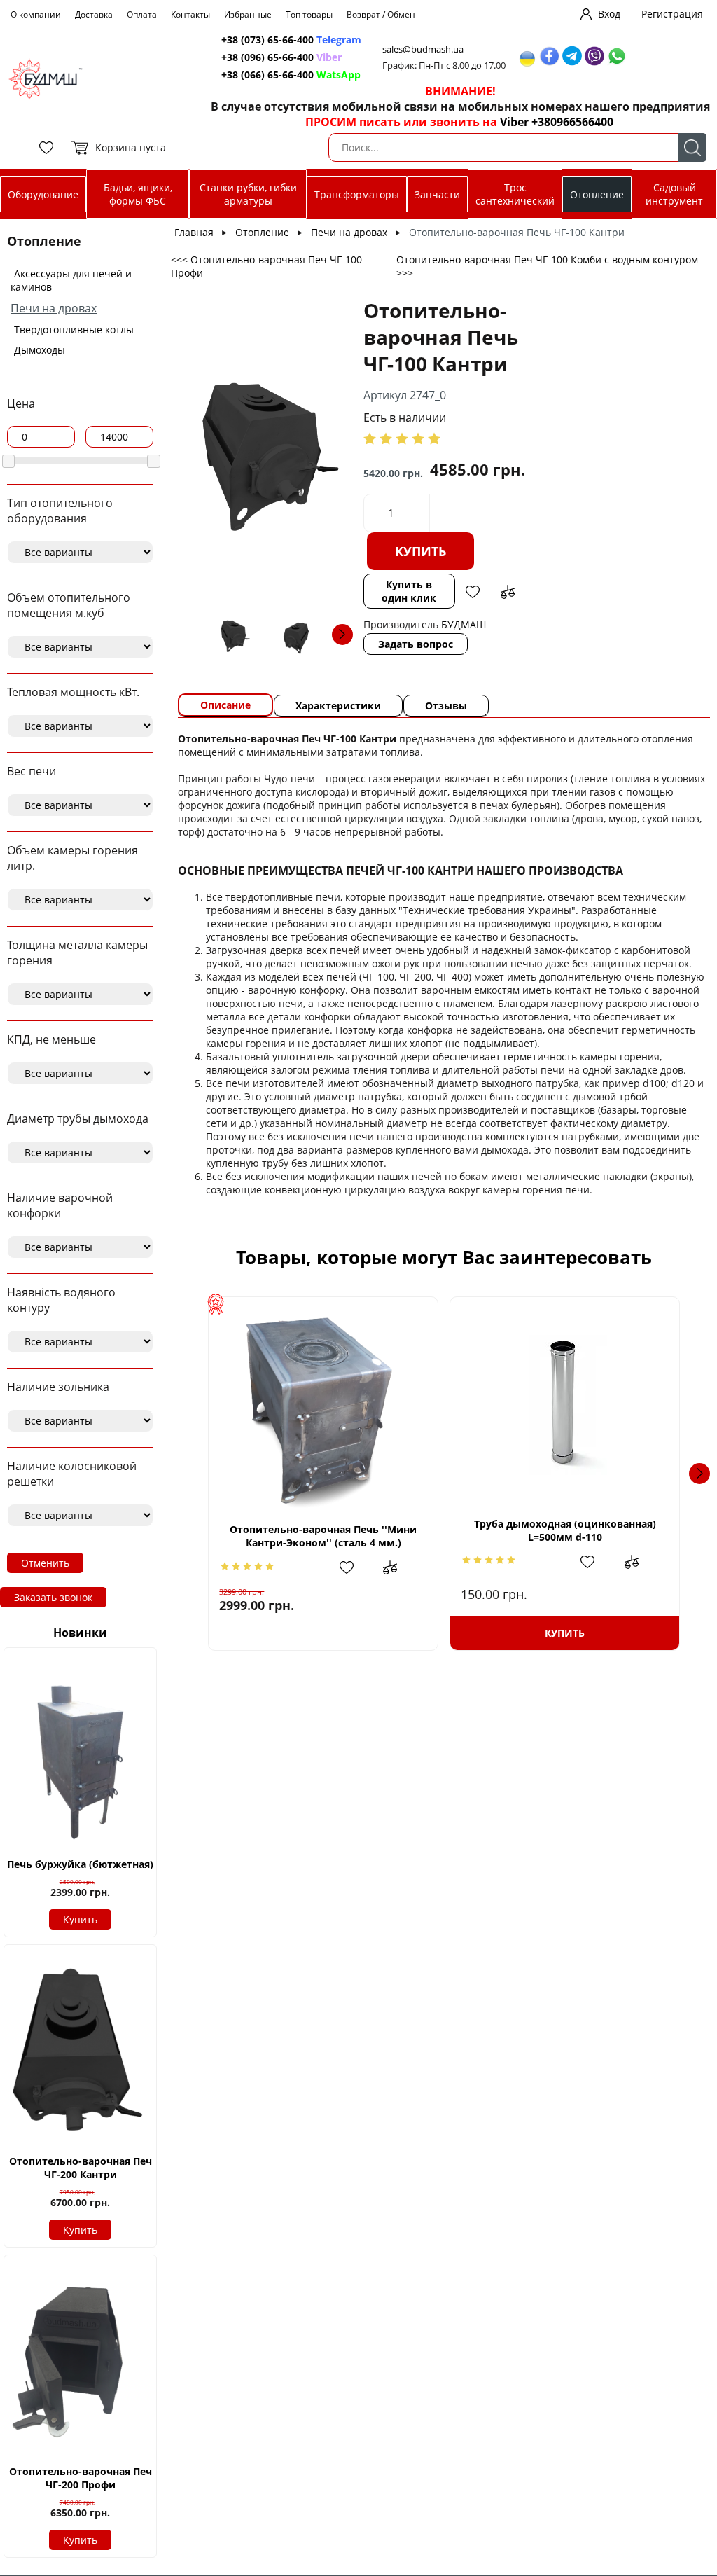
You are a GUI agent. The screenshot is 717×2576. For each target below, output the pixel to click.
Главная (194, 232)
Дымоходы (40, 350)
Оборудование (43, 194)
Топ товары (309, 14)
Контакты (190, 14)
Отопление (597, 194)
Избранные (248, 14)
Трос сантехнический (515, 194)
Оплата (142, 14)
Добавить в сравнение (508, 592)
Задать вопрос (416, 644)
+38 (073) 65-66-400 (267, 40)
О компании (36, 14)
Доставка (94, 14)
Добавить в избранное (473, 592)
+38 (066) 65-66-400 (267, 75)
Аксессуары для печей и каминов (71, 280)
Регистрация (672, 14)
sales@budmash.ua (423, 49)
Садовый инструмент (674, 194)
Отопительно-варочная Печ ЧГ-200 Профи (81, 2478)
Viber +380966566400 (557, 122)
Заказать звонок (53, 1597)
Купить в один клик (409, 591)
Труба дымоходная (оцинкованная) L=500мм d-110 (565, 1530)
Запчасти (437, 194)
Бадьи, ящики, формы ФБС (138, 194)
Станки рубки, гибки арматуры (248, 194)
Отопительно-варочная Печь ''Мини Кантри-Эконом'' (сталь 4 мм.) (323, 1536)
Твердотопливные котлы (74, 330)
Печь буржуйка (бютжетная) (80, 1864)
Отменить (45, 1563)
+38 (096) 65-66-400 (267, 57)
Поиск (692, 147)
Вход (609, 14)
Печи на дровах (54, 308)
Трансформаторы (357, 194)
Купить (80, 1919)
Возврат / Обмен (381, 14)
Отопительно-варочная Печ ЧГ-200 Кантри (81, 2168)
